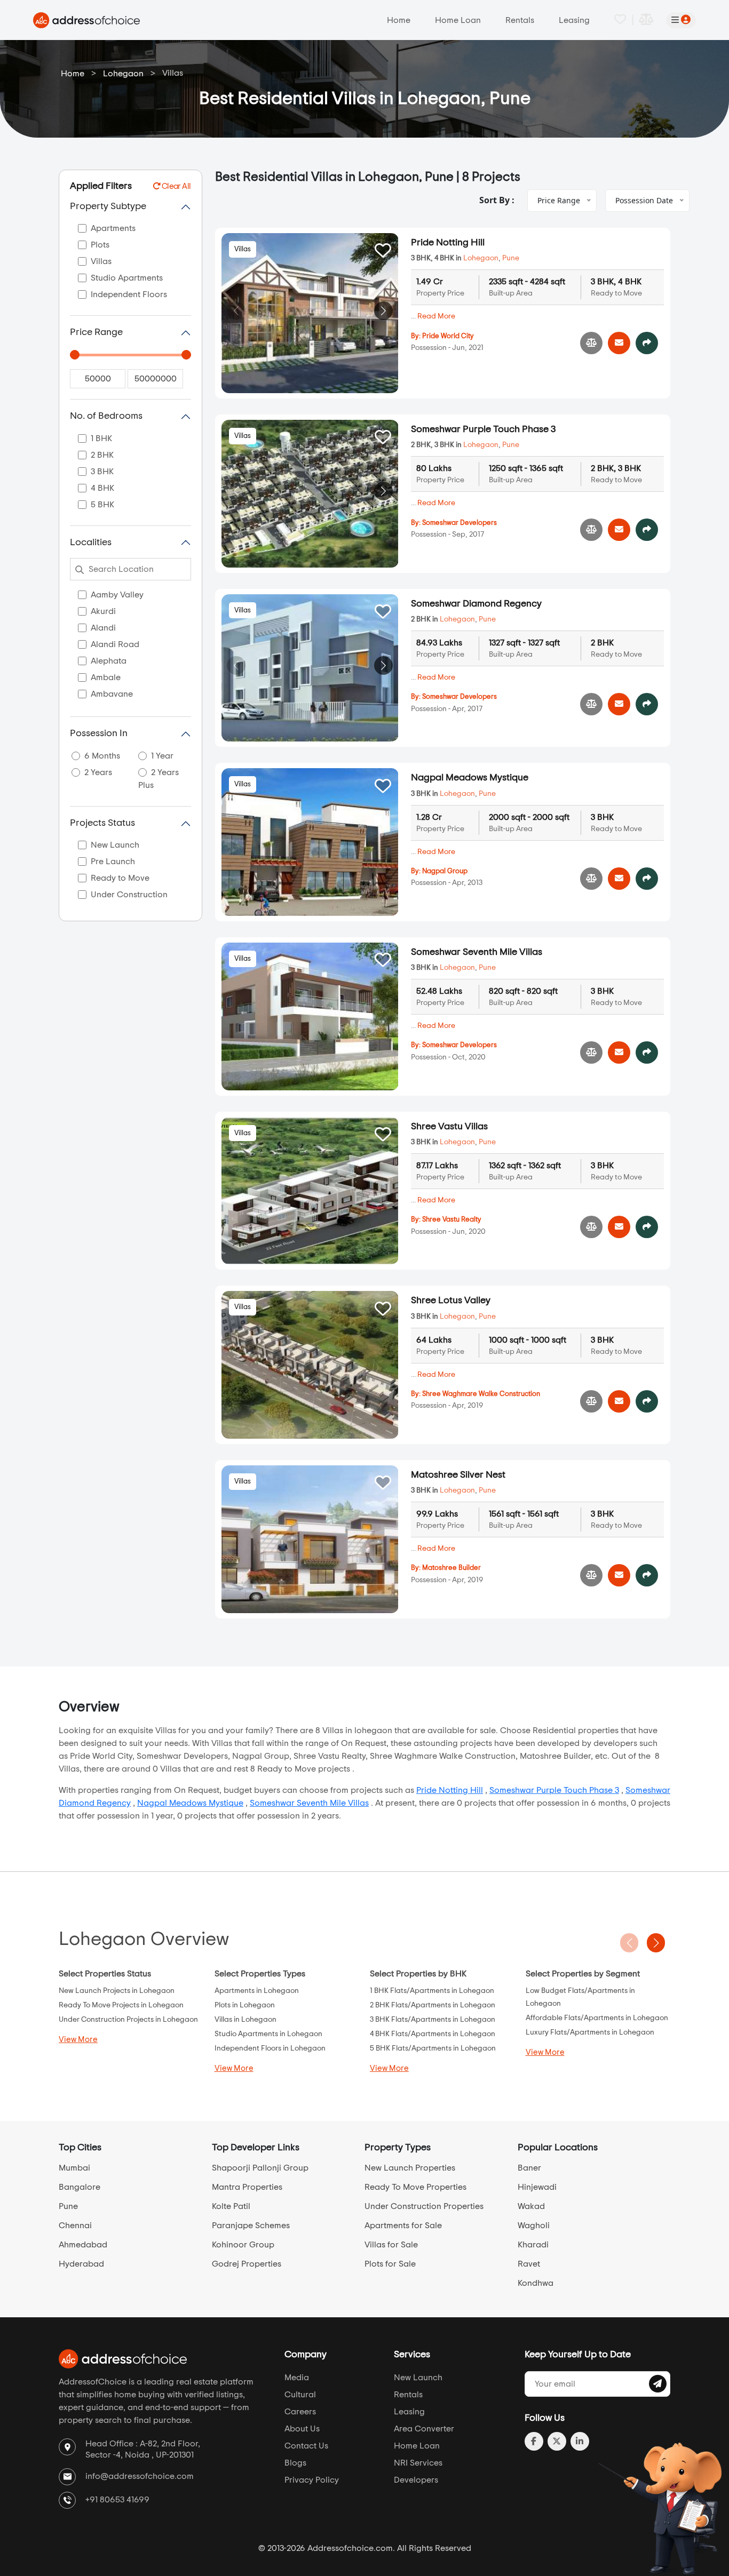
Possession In (99, 733)
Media (297, 2378)
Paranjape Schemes (251, 2226)
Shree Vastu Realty (452, 1220)
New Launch (418, 2378)
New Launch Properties (410, 2168)
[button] (383, 311)
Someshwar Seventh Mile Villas (477, 952)
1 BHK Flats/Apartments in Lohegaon (432, 1991)
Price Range (96, 332)
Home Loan (458, 20)
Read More (436, 316)
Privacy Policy (312, 2480)
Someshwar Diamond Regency (476, 604)
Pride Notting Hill (448, 243)
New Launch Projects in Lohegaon (117, 1991)
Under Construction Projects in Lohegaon (128, 2020)
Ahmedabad (83, 2245)
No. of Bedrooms (106, 416)
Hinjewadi (537, 2187)
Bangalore (80, 2187)
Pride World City (448, 336)
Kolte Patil (231, 2206)
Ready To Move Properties (415, 2187)
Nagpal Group (445, 871)
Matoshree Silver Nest (458, 1475)
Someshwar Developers (459, 523)
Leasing (574, 20)
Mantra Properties (247, 2187)
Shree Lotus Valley (451, 1301)
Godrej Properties (247, 2264)
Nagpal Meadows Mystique (470, 778)
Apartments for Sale (403, 2226)
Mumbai (74, 2168)
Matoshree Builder (451, 1568)
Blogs (295, 2463)
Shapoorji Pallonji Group (260, 2168)
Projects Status (102, 823)
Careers (300, 2412)
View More (78, 2040)
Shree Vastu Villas (449, 1127)
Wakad (531, 2206)
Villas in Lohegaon (245, 2020)
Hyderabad (81, 2264)
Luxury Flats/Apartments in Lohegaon (590, 2032)
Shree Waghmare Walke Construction (481, 1394)
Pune (511, 258)
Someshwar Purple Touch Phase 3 (483, 429)
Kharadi (533, 2245)
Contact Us (306, 2446)
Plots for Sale (390, 2264)
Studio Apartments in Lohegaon (268, 2034)
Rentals (520, 20)
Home (399, 20)
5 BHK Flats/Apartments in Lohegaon (433, 2048)
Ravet (529, 2264)
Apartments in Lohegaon (257, 1991)
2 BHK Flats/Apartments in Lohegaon (433, 2005)
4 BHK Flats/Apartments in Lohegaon (433, 2034)
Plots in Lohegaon (245, 2005)
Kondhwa (536, 2283)
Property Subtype (108, 206)
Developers (416, 2480)
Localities (91, 543)
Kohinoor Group (243, 2245)
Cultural (300, 2395)
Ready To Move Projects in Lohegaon (121, 2005)
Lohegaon (123, 74)
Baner (529, 2168)
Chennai (75, 2226)
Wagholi (534, 2226)
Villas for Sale (391, 2245)
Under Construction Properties (424, 2206)
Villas (243, 249)
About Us (302, 2429)
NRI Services (418, 2463)
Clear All (175, 186)
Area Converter (424, 2429)
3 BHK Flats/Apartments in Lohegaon (433, 2020)
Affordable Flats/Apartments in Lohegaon (597, 2018)
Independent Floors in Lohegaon (270, 2048)
